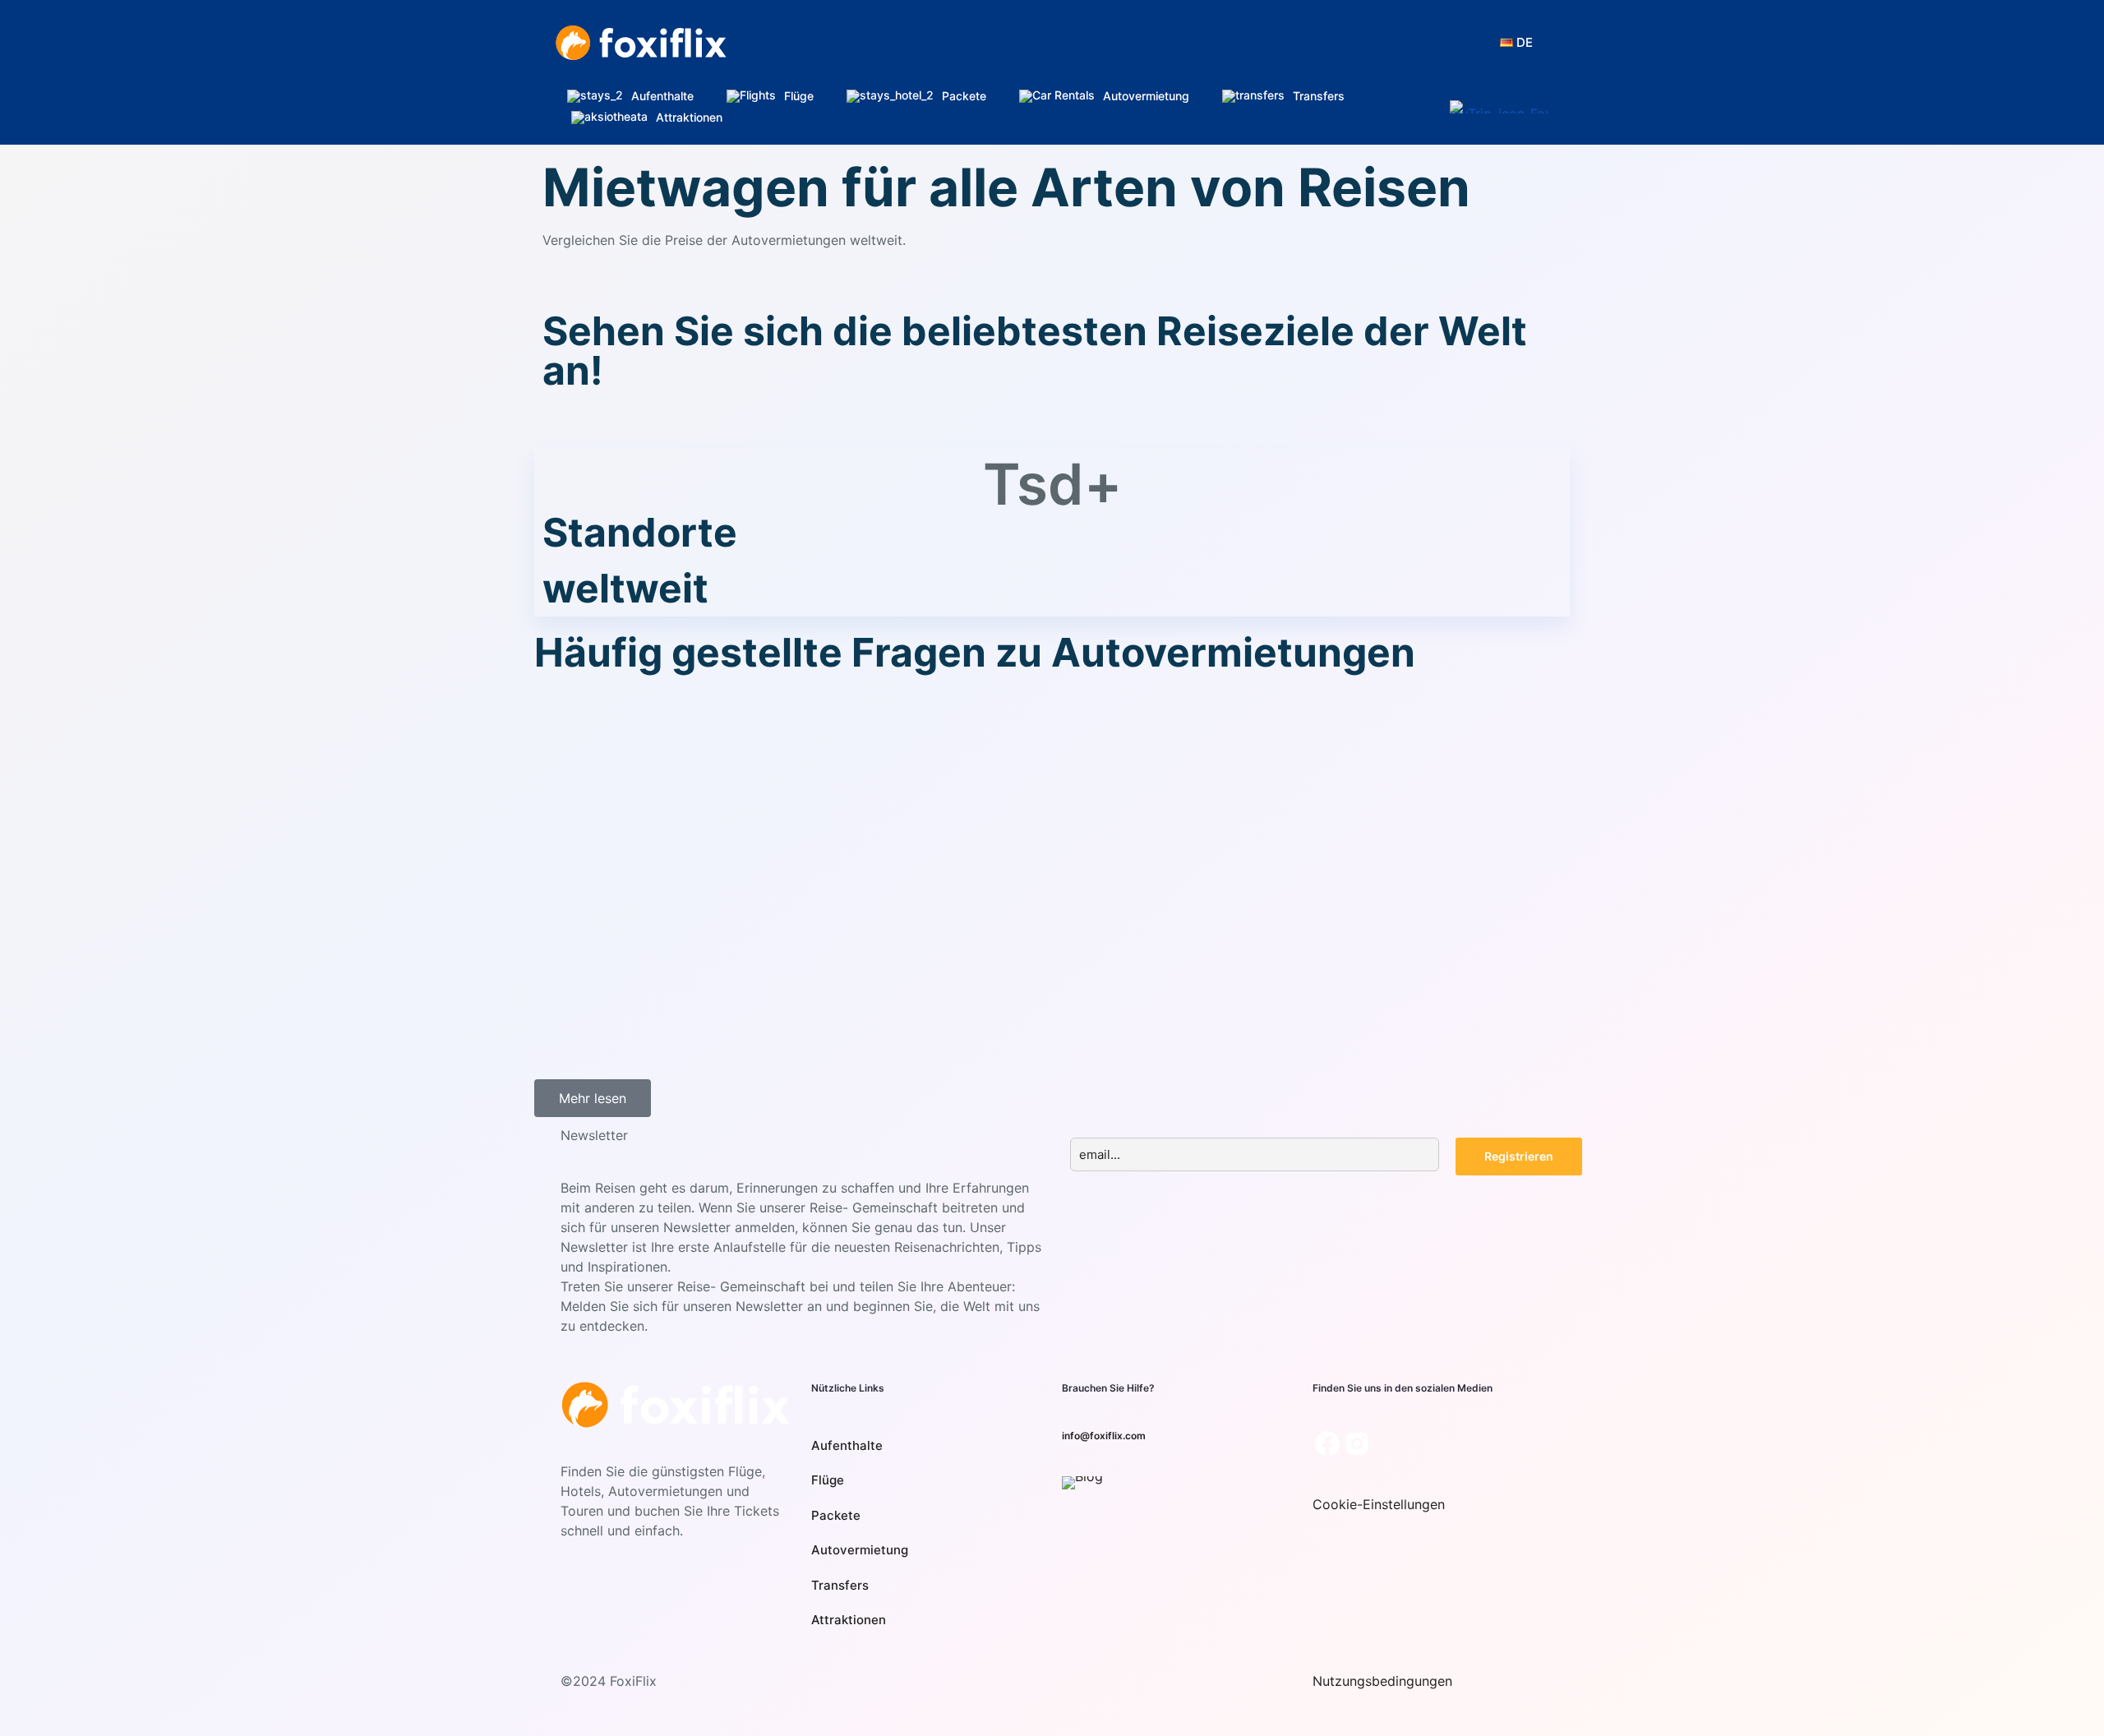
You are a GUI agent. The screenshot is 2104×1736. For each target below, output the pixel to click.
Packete (836, 1515)
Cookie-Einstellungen (1379, 1504)
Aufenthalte (847, 1445)
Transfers (840, 1585)
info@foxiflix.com (1104, 1436)
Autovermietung (860, 1550)
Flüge (828, 1480)
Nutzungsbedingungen (1382, 1681)
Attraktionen (849, 1620)
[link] (1082, 1483)
